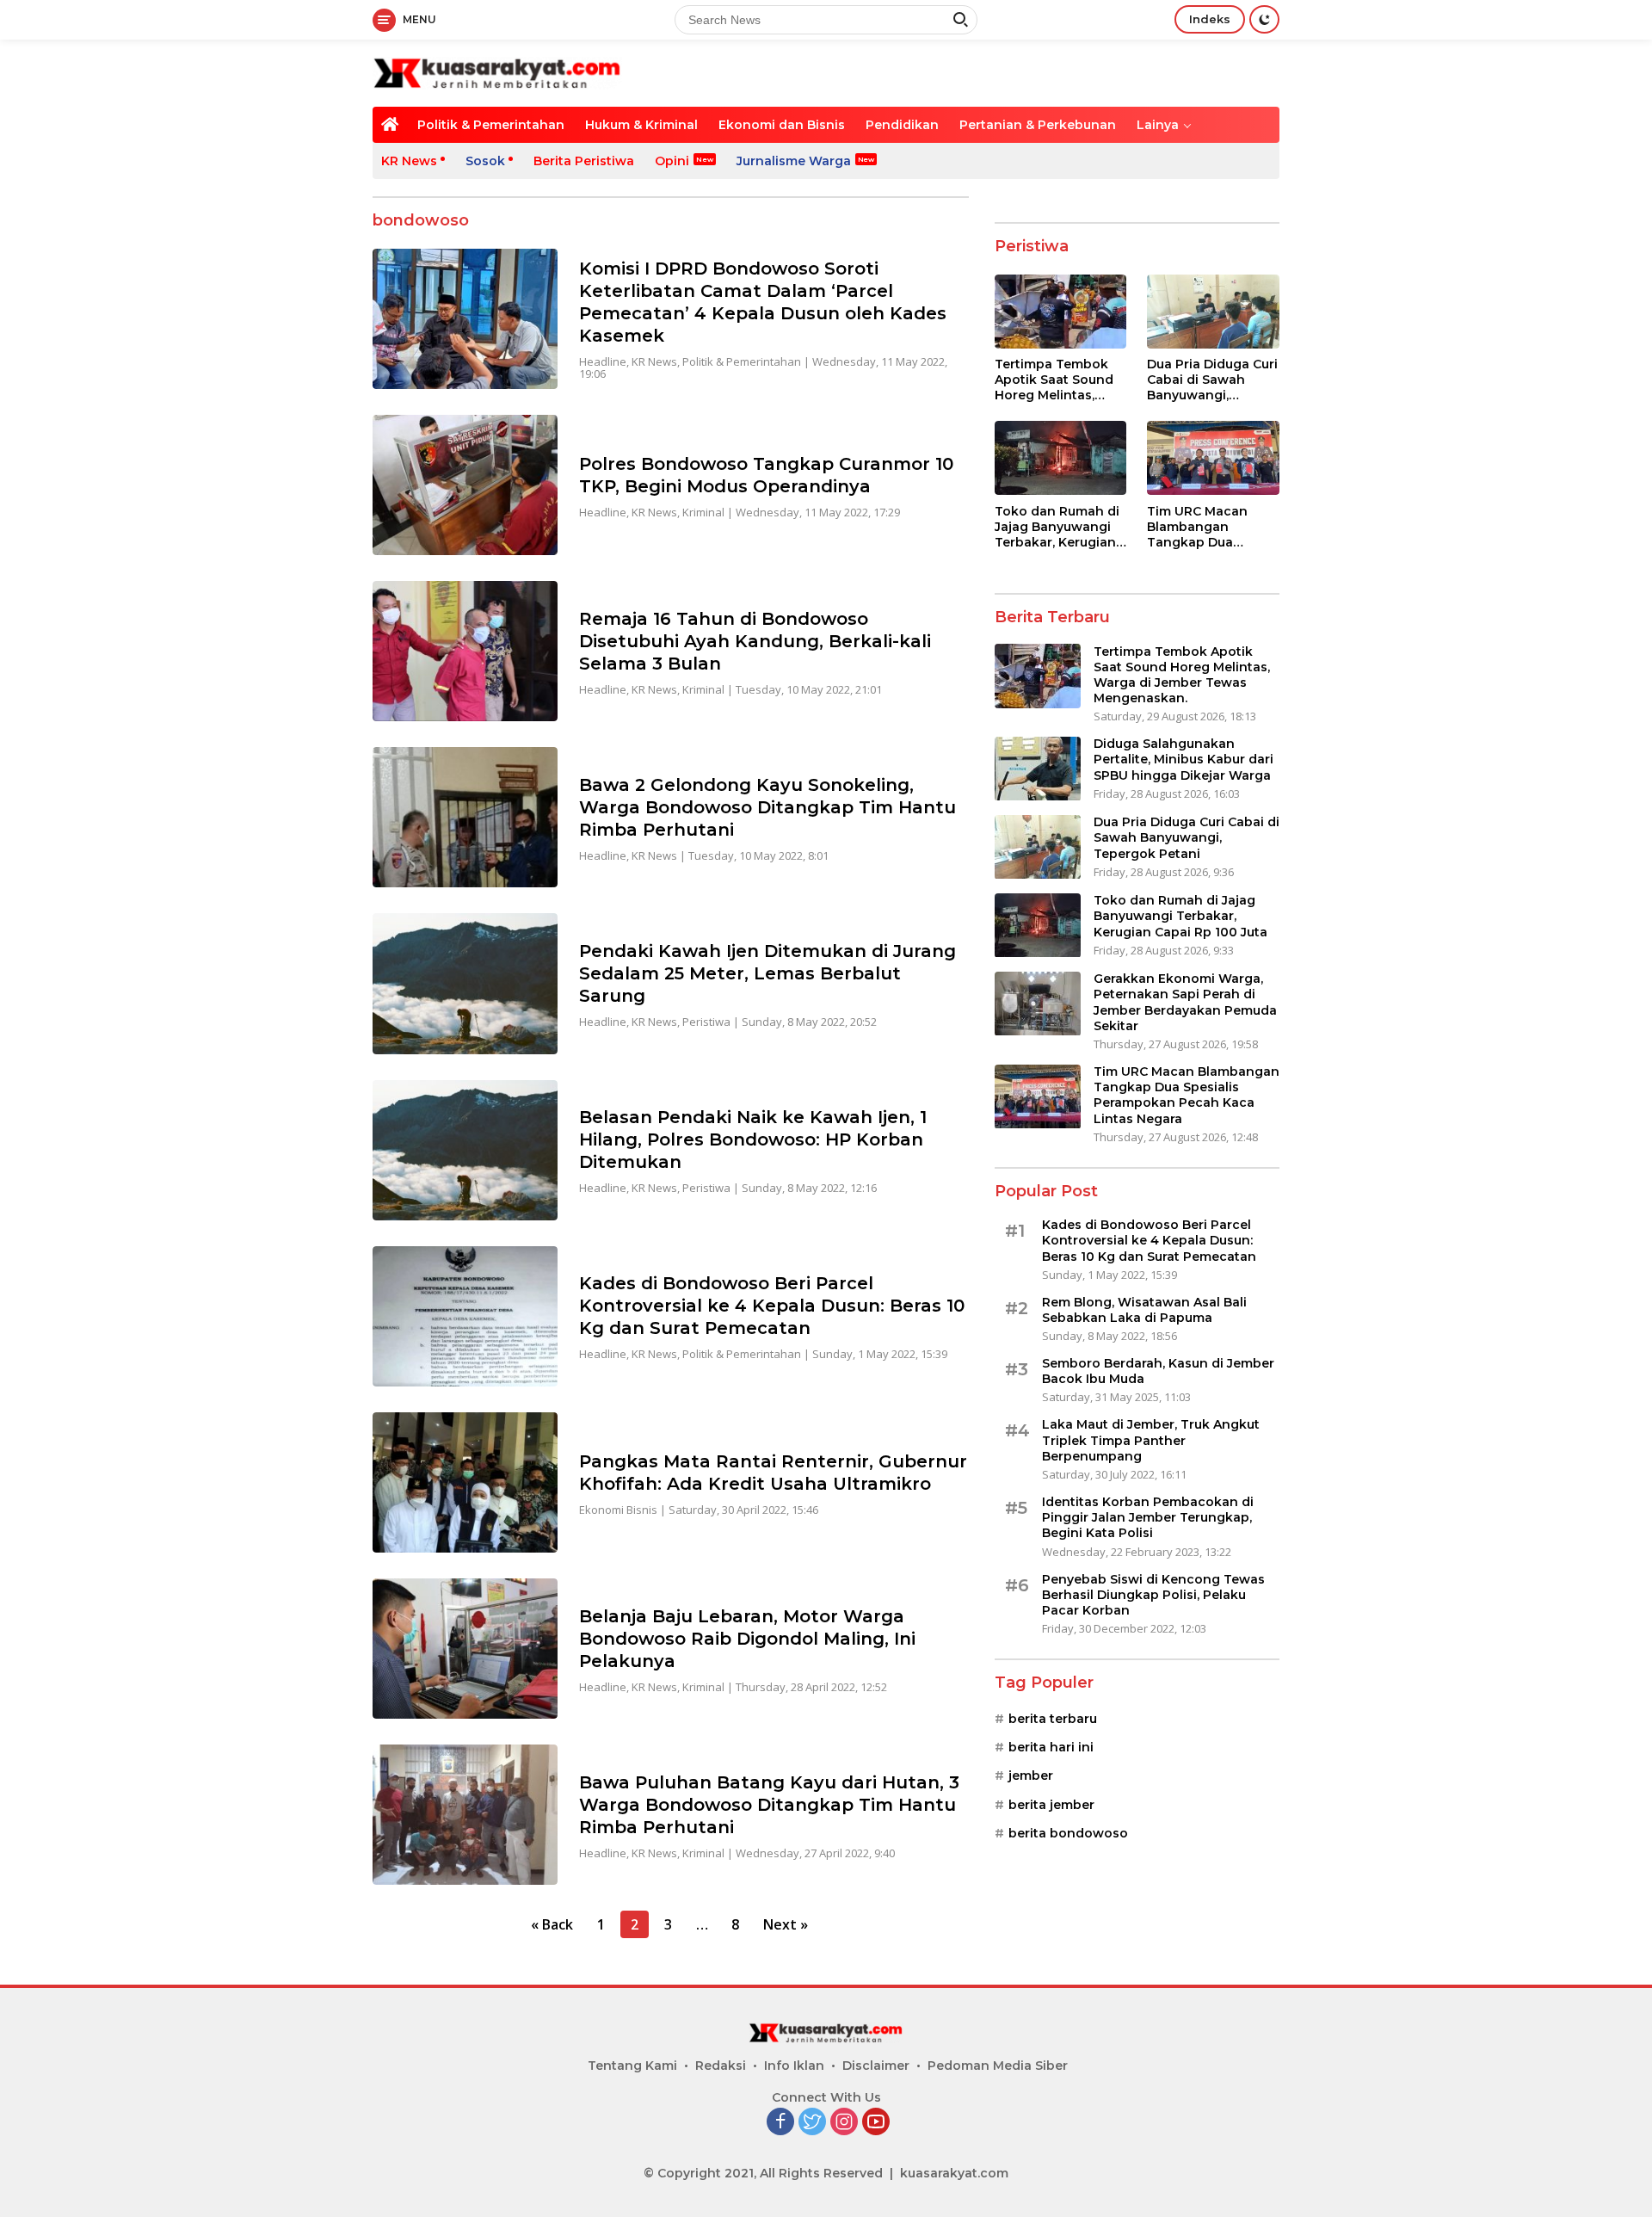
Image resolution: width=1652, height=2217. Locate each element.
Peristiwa (706, 1022)
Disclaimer (876, 2066)
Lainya (1158, 125)
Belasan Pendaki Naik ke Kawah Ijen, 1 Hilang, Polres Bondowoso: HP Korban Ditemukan (753, 1139)
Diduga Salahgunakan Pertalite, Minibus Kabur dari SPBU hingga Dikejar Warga (1184, 760)
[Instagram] (844, 2123)
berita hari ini (1051, 1748)
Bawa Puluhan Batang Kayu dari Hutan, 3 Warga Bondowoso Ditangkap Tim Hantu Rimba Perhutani (769, 1805)
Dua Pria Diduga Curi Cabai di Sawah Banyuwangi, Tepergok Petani (1212, 381)
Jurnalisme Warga (794, 161)
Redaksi (721, 2066)
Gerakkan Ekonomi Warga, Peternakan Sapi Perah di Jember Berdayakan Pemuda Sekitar (1185, 1003)
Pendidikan (902, 125)
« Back (552, 1924)
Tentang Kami (632, 2066)
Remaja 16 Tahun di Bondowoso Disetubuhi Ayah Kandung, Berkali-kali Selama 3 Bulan (755, 641)
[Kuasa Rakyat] (497, 72)
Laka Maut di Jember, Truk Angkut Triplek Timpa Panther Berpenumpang (1151, 1441)
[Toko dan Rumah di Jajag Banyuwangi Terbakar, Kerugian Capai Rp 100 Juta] (1061, 458)
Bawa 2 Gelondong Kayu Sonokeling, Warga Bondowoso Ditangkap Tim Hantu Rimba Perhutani (767, 807)
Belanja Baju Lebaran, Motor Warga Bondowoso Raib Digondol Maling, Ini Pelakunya (747, 1639)
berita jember (1051, 1806)
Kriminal (703, 512)
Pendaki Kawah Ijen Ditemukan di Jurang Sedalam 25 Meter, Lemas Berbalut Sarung (767, 973)
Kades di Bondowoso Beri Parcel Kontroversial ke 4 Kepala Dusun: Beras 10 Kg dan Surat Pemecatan (772, 1306)
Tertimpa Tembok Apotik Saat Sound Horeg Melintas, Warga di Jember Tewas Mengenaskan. (1054, 381)
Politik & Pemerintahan (491, 125)
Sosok (485, 161)
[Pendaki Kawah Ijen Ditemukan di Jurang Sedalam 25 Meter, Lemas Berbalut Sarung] (465, 983)
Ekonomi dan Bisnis (782, 125)
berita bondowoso (1068, 1834)
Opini (672, 161)
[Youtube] (876, 2123)
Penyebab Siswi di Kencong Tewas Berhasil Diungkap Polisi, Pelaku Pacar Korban (1153, 1595)
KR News (409, 161)
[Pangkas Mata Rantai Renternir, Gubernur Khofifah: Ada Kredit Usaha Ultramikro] (465, 1482)
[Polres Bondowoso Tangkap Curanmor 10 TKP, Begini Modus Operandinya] (465, 485)
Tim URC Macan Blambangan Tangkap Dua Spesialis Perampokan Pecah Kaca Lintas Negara (1210, 527)
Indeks (1210, 19)
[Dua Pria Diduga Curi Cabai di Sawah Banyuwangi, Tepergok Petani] (1213, 312)
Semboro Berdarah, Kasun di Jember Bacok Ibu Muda (1158, 1372)
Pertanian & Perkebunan (1038, 125)
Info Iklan (794, 2066)
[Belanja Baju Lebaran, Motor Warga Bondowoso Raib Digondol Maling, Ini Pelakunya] (465, 1649)
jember (1031, 1776)
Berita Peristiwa (584, 161)
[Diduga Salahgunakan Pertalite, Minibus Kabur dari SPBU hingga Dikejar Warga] (1038, 769)
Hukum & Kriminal (641, 125)
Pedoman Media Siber (998, 2066)
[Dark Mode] (1264, 19)
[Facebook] (780, 2123)
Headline (603, 361)
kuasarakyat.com (954, 2173)
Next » (786, 1924)
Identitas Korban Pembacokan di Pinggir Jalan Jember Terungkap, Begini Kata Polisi (1148, 1518)
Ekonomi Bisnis (618, 1510)
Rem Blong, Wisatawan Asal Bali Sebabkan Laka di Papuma (1144, 1311)
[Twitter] (812, 2123)
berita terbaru (1053, 1719)
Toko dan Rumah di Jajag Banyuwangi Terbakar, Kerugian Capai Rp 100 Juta (1057, 527)
